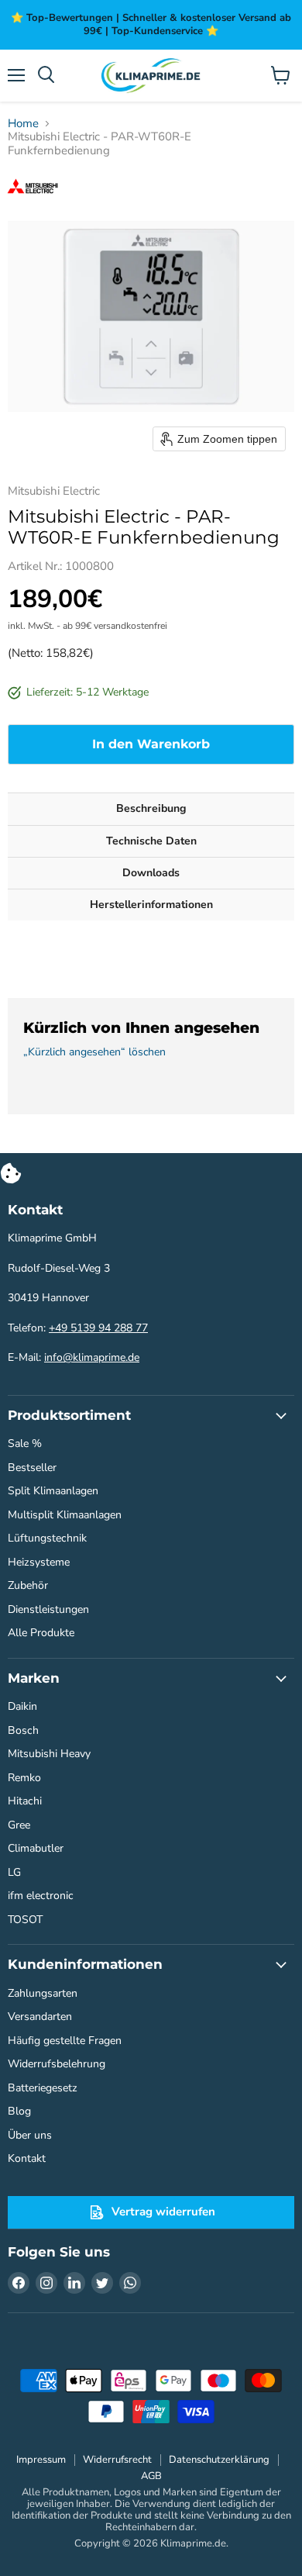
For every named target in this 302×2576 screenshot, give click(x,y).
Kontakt (27, 2158)
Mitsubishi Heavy (49, 1754)
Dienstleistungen (48, 1609)
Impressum (41, 2460)
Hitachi (25, 1801)
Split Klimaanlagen (53, 1491)
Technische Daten (151, 841)
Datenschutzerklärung (219, 2460)
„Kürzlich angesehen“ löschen (94, 1052)
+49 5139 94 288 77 (98, 1328)
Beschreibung (151, 808)
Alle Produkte (41, 1633)
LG (14, 1872)
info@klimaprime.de (92, 1357)
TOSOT (25, 1920)
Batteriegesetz (43, 2088)
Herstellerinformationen (151, 905)
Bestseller (32, 1468)
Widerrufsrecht (117, 2460)
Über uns (30, 2135)
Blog (19, 2111)
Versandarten (40, 2017)
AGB (151, 2476)
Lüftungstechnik (47, 1538)
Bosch (23, 1730)
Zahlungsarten (43, 1993)
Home (23, 124)
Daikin (22, 1706)
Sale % (25, 1443)
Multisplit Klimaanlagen (65, 1515)
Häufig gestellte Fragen (65, 2041)
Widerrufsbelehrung (57, 2064)
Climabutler (36, 1848)
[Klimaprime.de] (151, 76)
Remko (24, 1778)
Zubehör (28, 1585)
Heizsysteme (39, 1562)
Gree (19, 1825)
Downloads (151, 873)
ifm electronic (41, 1896)
